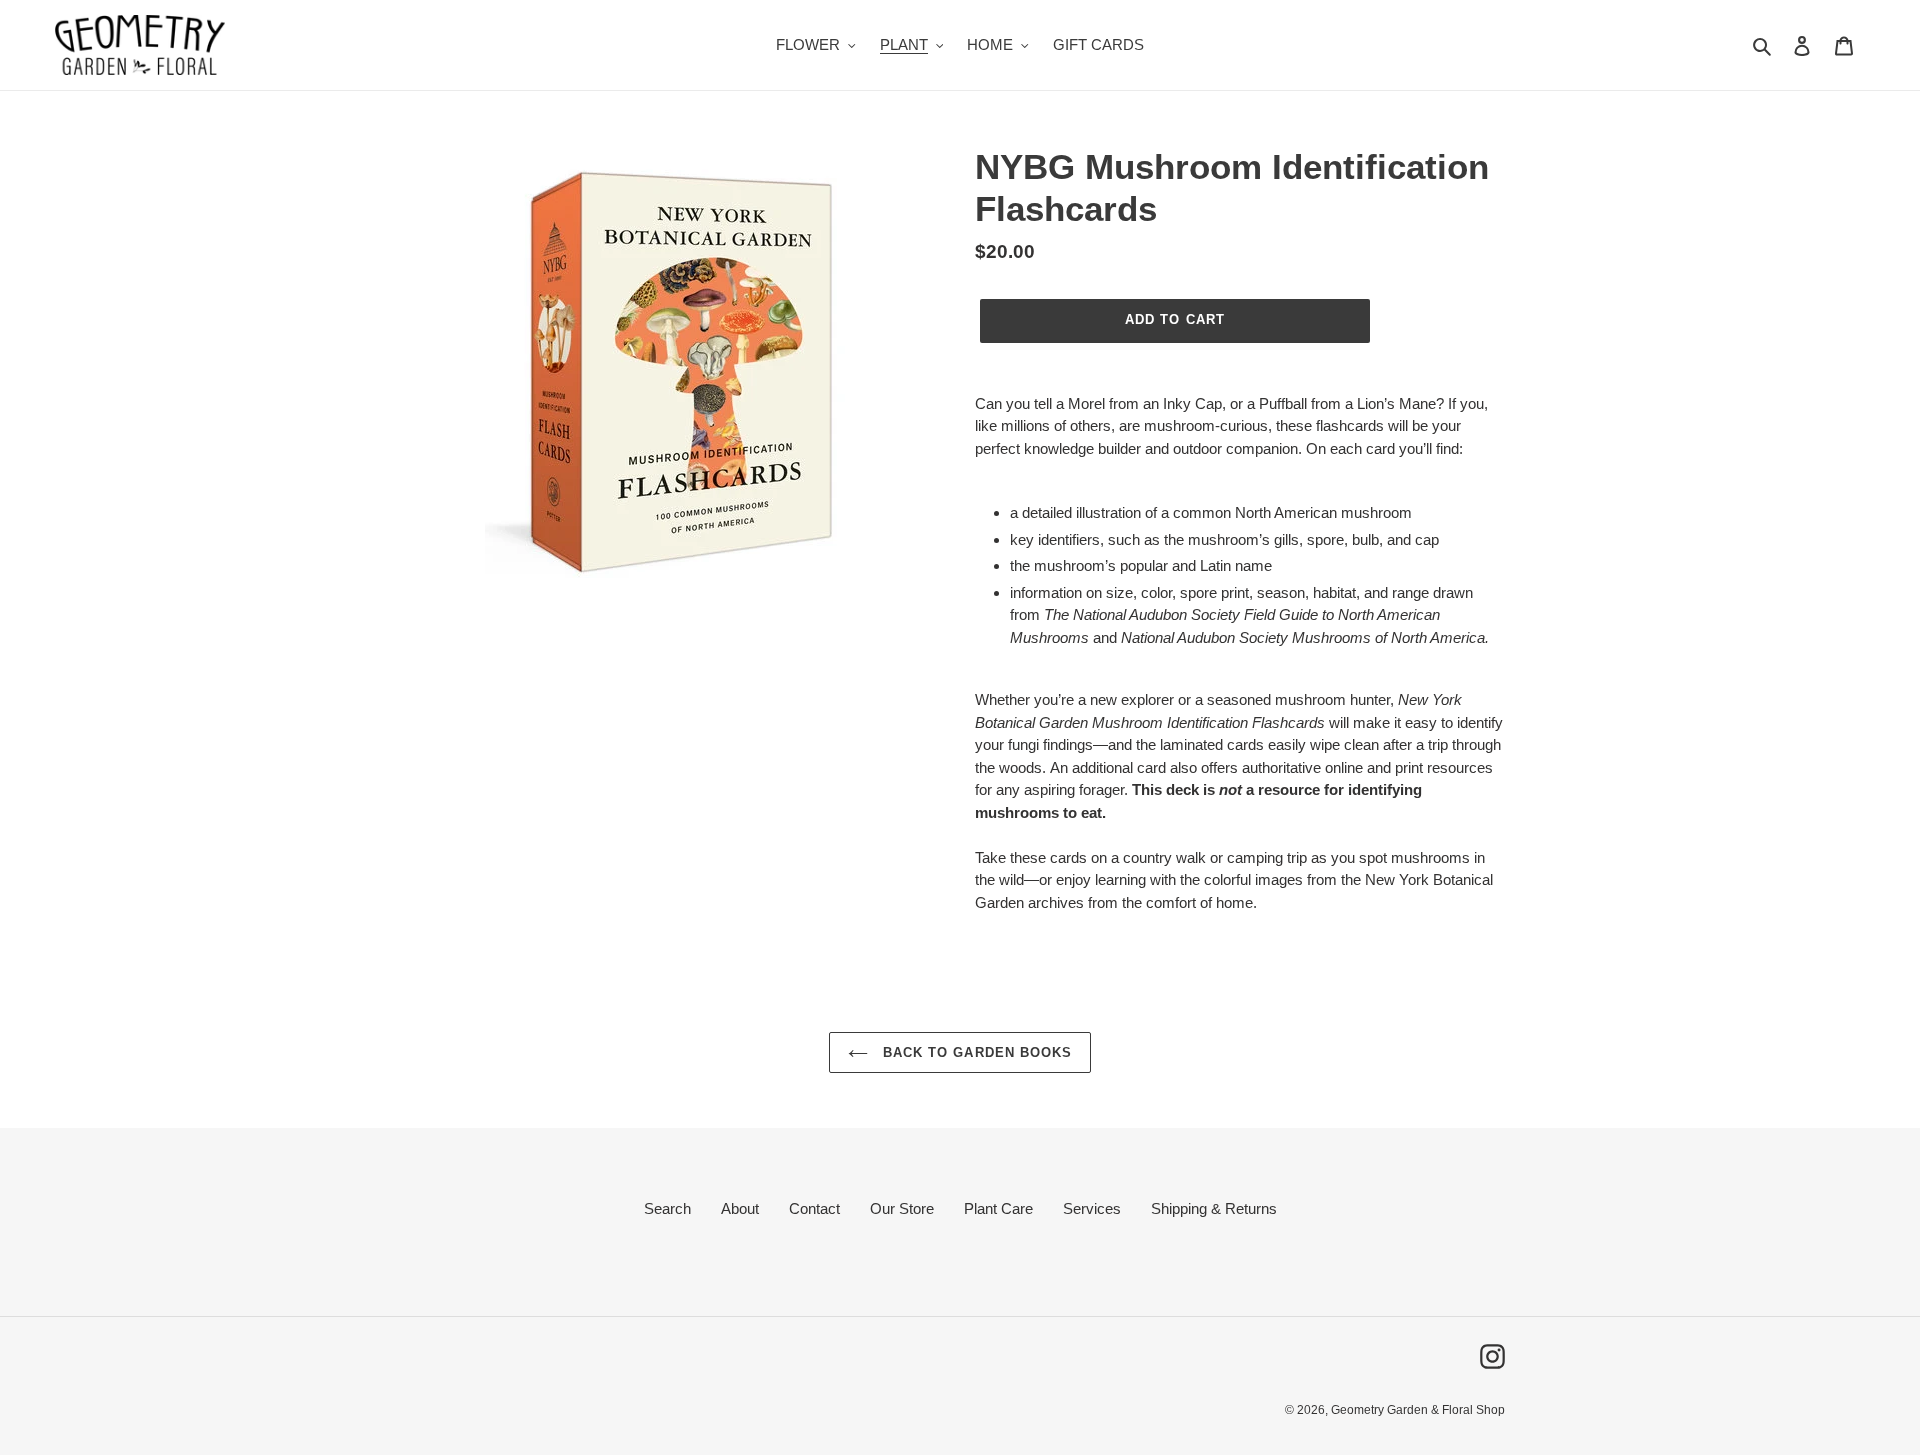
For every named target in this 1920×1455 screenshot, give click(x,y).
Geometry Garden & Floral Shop (1418, 1410)
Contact (814, 1208)
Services (1092, 1208)
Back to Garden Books (975, 1052)
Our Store (902, 1208)
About (740, 1208)
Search (667, 1208)
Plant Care (998, 1208)
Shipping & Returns (1214, 1208)
